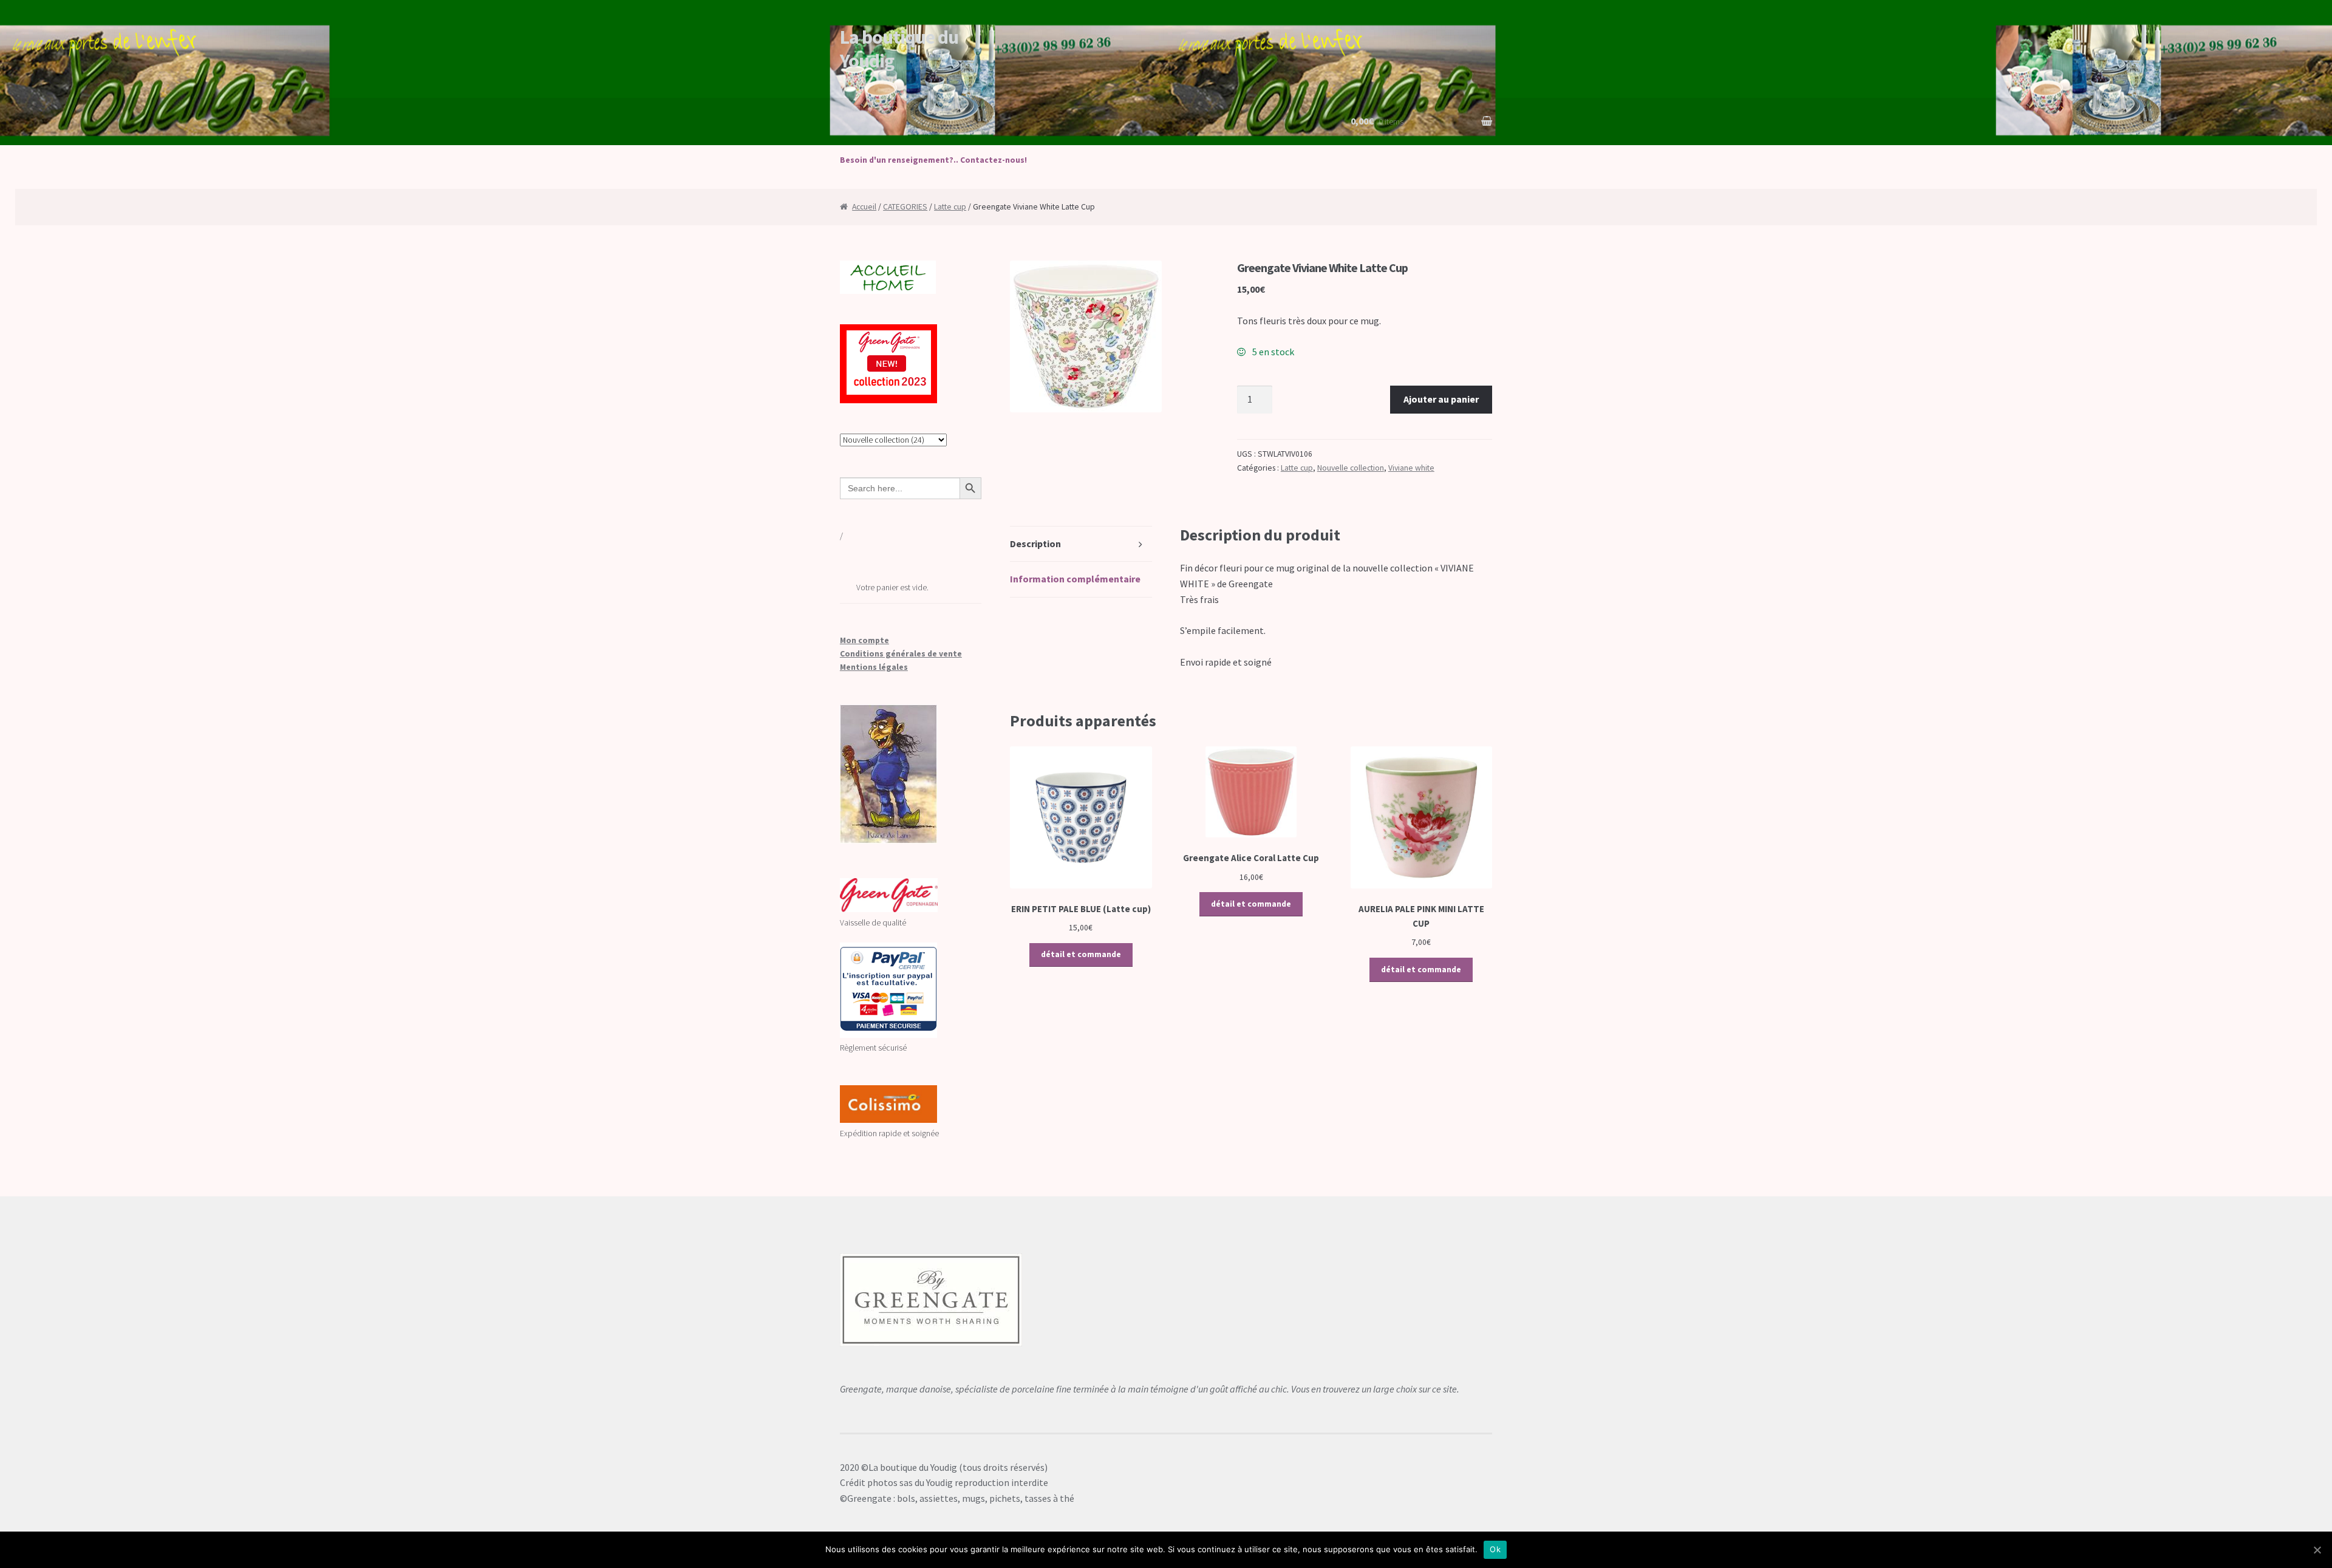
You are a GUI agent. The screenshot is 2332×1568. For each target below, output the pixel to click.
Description (1035, 544)
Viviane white (1411, 468)
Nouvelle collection (1351, 468)
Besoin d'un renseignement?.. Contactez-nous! (933, 160)
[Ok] (2317, 1550)
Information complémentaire (1075, 579)
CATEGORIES (905, 207)
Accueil (864, 207)
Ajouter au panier (1441, 399)
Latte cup (950, 207)
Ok (1495, 1549)
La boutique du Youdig (899, 49)
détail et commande (1081, 954)
